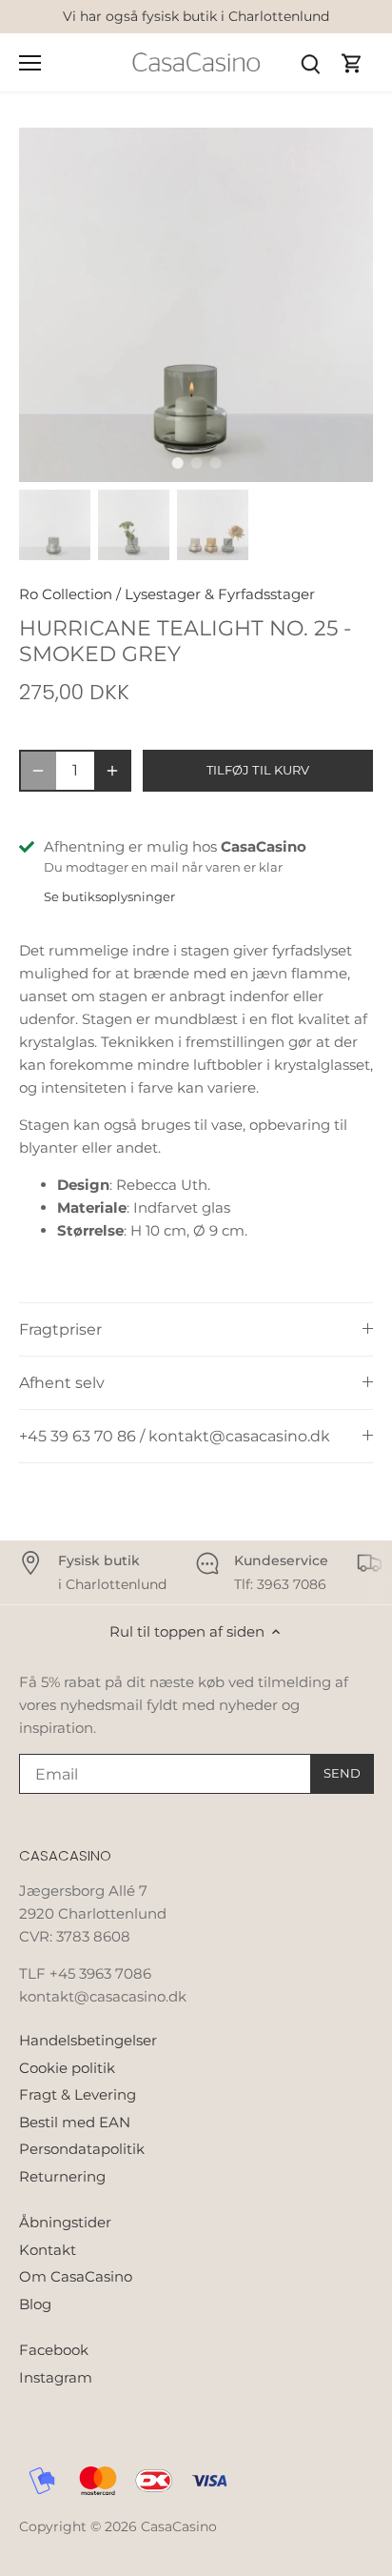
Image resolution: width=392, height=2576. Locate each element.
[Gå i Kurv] (352, 62)
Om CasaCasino (76, 2276)
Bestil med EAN (75, 2122)
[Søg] (310, 62)
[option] (196, 305)
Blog (35, 2304)
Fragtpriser (60, 1329)
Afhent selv (62, 1383)
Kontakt (48, 2250)
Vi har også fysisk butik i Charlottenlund (196, 16)
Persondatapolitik (82, 2149)
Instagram (56, 2377)
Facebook (54, 2350)
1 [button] (177, 463)
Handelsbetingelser (88, 2040)
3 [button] (215, 463)
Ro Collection (66, 594)
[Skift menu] (30, 63)
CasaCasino (179, 2526)
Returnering (62, 2176)
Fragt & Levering (78, 2094)
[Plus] (112, 771)
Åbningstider (65, 2222)
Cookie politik (67, 2068)
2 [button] (196, 463)
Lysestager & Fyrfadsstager (220, 594)
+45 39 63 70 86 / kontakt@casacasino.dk (175, 1436)
